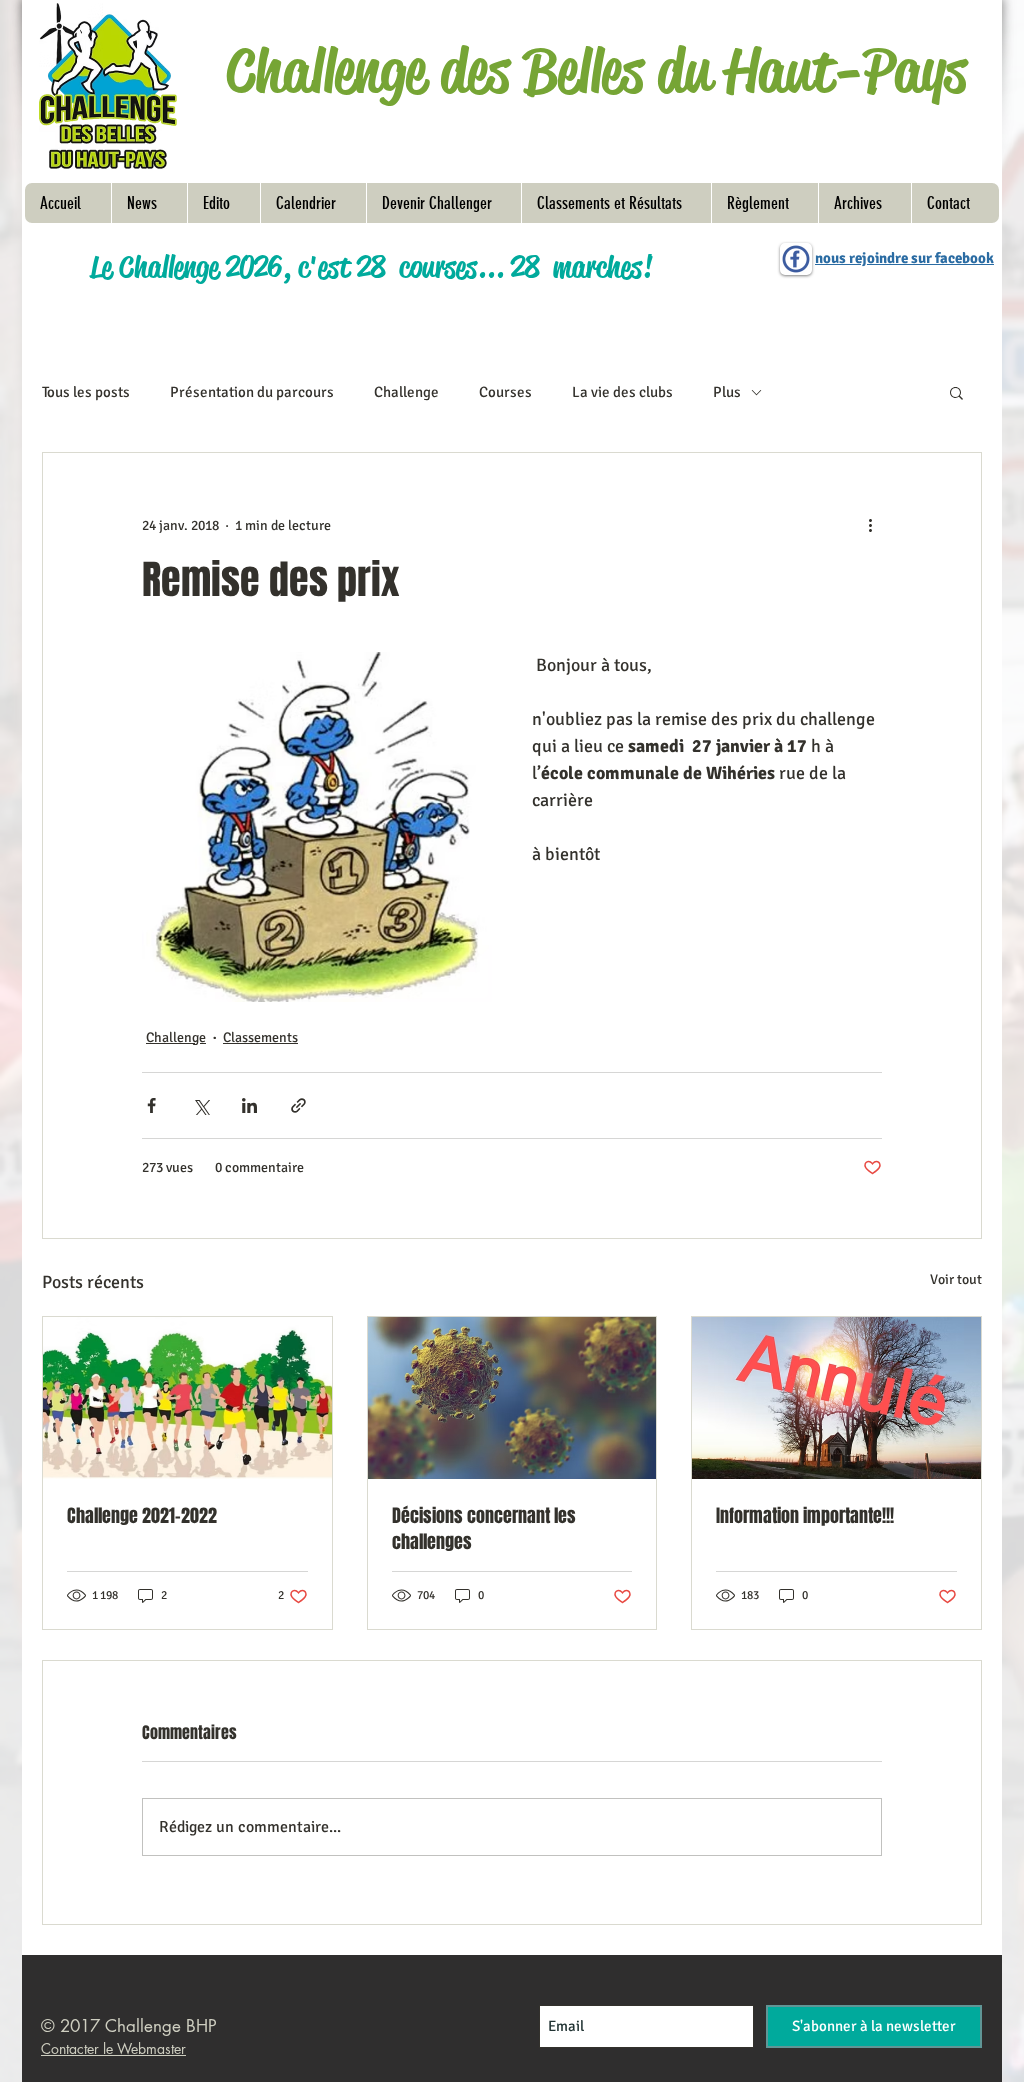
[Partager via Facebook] (151, 1105)
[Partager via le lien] (298, 1105)
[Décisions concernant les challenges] (512, 1398)
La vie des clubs (622, 392)
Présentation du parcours (252, 392)
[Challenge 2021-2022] (187, 1398)
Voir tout (956, 1279)
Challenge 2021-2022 (142, 1516)
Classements (260, 1037)
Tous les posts (86, 392)
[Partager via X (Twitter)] (200, 1105)
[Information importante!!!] (836, 1398)
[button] (764, 203)
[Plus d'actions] (870, 525)
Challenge (406, 392)
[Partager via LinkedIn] (249, 1105)
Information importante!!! (805, 1516)
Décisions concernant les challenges (484, 1529)
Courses (505, 392)
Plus (727, 392)
